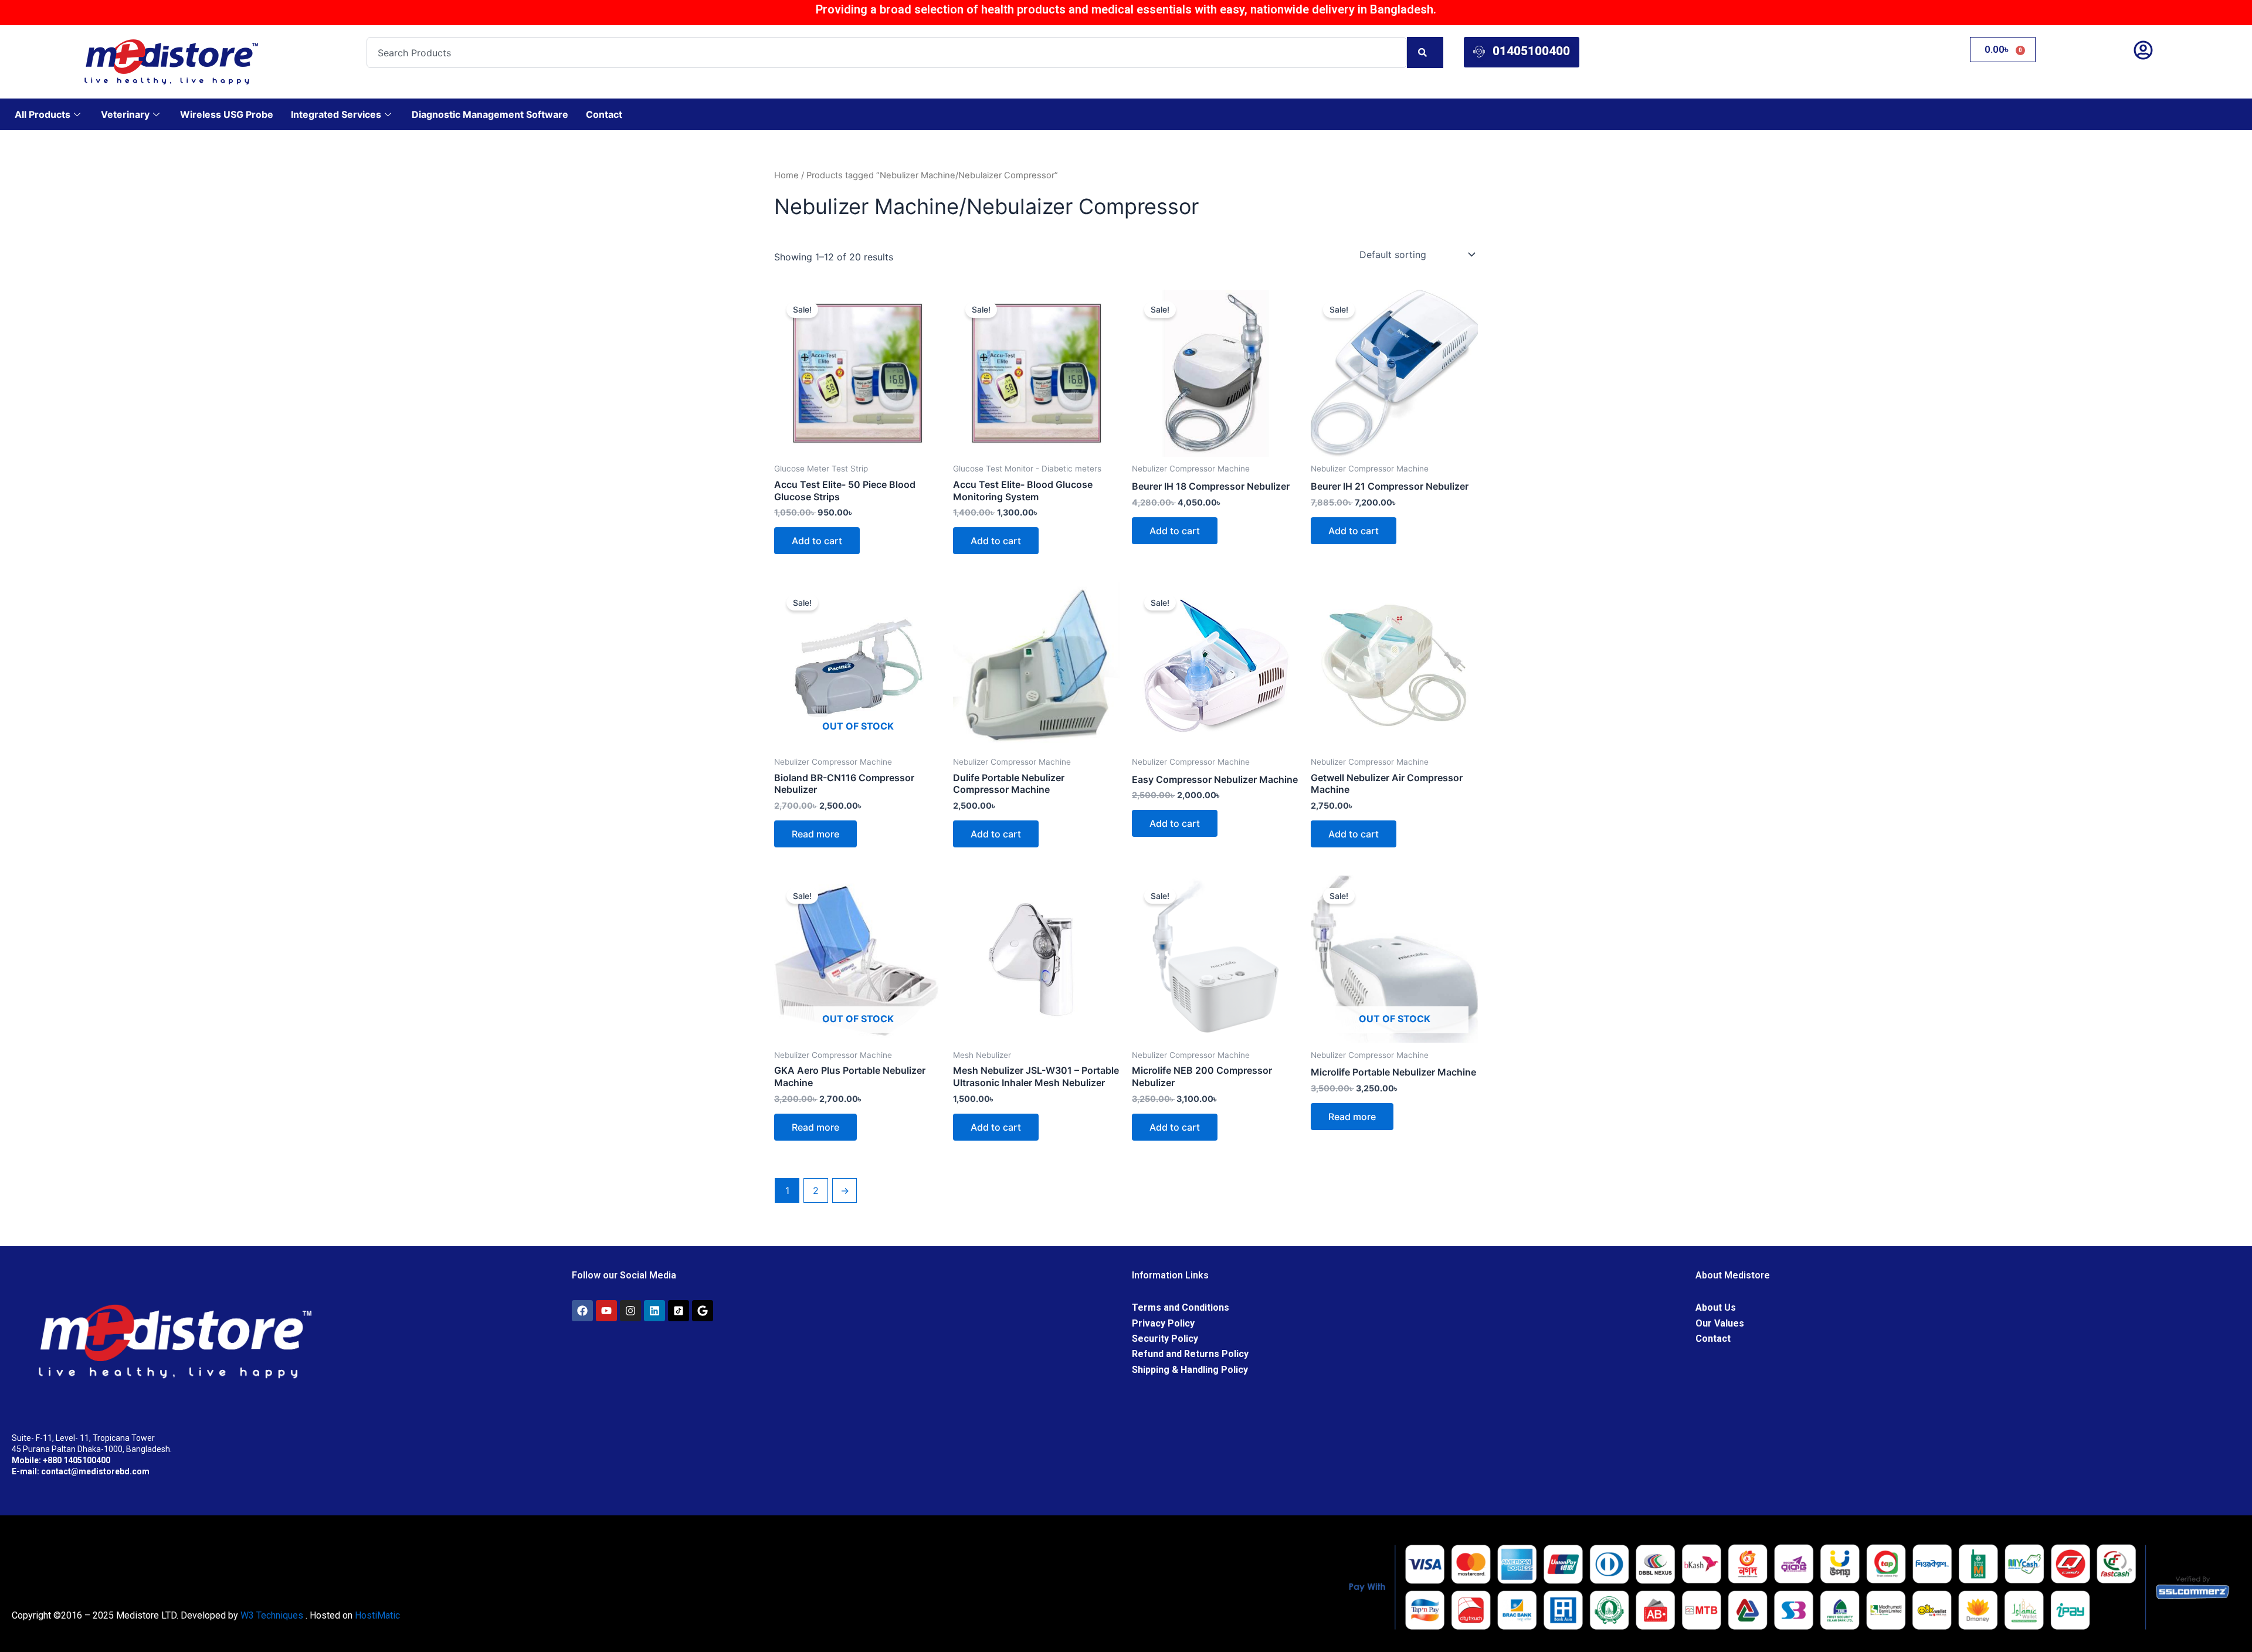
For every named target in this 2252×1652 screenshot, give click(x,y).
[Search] (1425, 52)
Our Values (1720, 1323)
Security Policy (1165, 1339)
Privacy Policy (1163, 1323)
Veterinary (125, 114)
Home (786, 175)
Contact (604, 114)
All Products (43, 114)
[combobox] (887, 52)
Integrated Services (336, 114)
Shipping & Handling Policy (1190, 1370)
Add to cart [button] (817, 541)
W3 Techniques (272, 1615)
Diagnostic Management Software (490, 114)
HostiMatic (377, 1615)
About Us (1716, 1307)
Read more (815, 834)
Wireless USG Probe (227, 114)
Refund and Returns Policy (1190, 1354)
